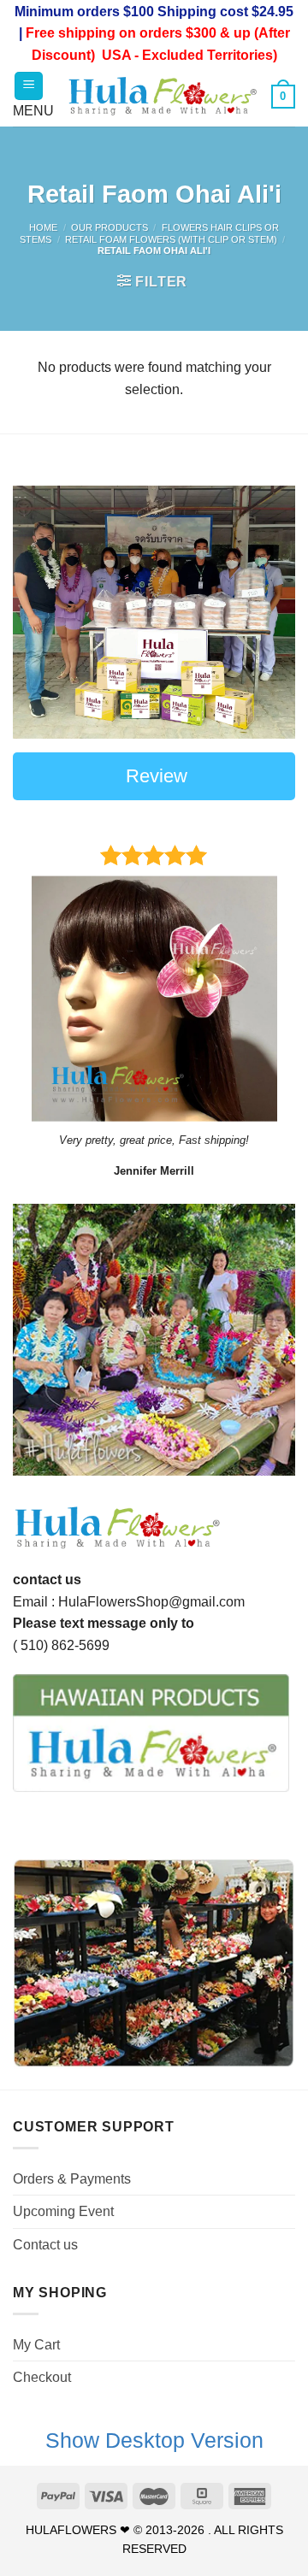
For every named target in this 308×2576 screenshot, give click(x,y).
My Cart (36, 2345)
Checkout (42, 2377)
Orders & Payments (72, 2179)
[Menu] (29, 86)
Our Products (110, 227)
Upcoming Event (63, 2211)
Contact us (45, 2245)
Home (43, 227)
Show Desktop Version (154, 2440)
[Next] (268, 1340)
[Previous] (40, 1340)
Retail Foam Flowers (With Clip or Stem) (171, 239)
